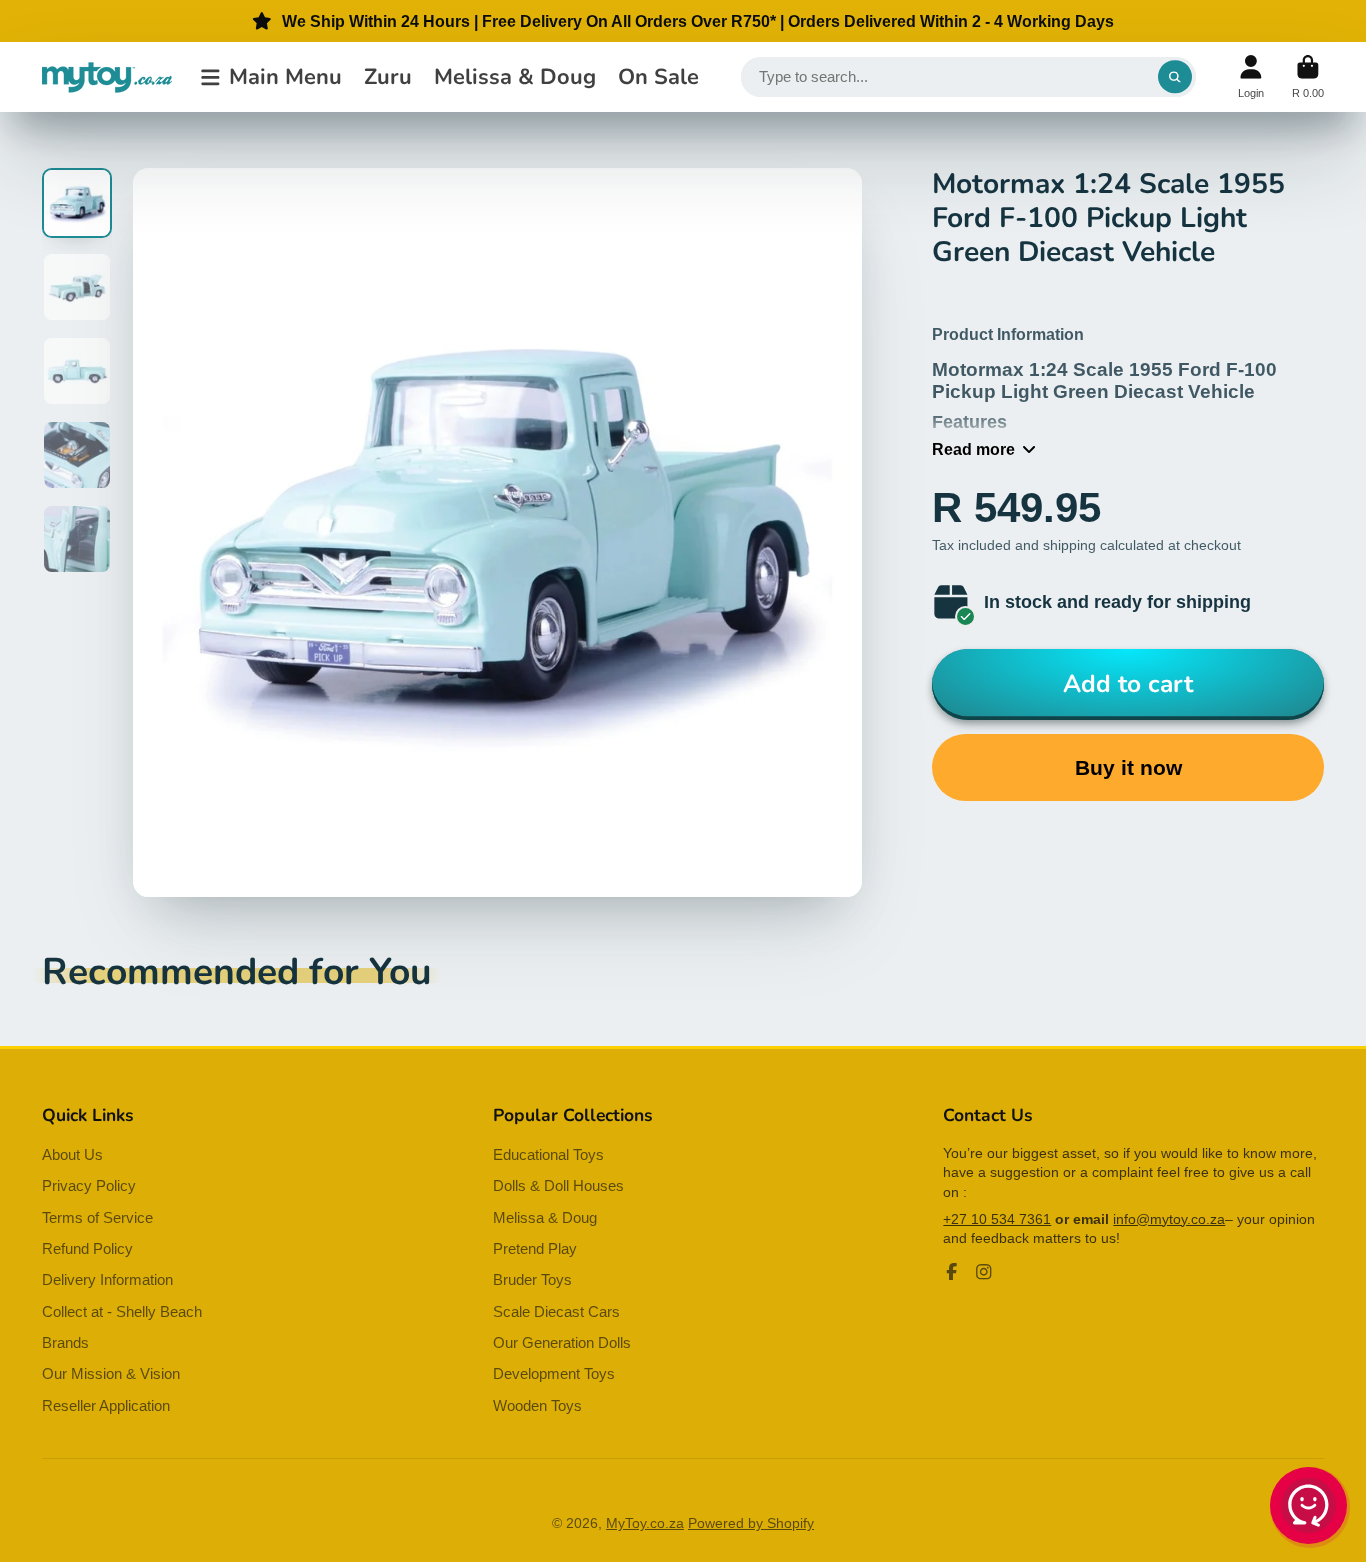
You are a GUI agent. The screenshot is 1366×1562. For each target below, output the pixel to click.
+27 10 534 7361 (997, 1219)
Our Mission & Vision (111, 1373)
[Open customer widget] (1310, 1509)
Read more (973, 449)
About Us (72, 1154)
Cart (1308, 76)
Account (1251, 76)
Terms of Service (97, 1217)
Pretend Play (535, 1248)
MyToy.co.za (645, 1523)
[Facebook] (952, 1272)
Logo (107, 77)
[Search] (1175, 77)
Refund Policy (87, 1248)
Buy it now (1128, 767)
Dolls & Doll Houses (558, 1185)
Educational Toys (548, 1154)
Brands (65, 1342)
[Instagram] (984, 1272)
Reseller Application (106, 1405)
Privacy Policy (89, 1185)
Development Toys (554, 1373)
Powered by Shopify (751, 1523)
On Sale (658, 77)
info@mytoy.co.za (1169, 1219)
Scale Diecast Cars (556, 1311)
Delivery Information (107, 1279)
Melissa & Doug (515, 77)
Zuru (388, 77)
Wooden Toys (537, 1405)
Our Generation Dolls (562, 1342)
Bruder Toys (532, 1279)
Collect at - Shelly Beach (122, 1311)
